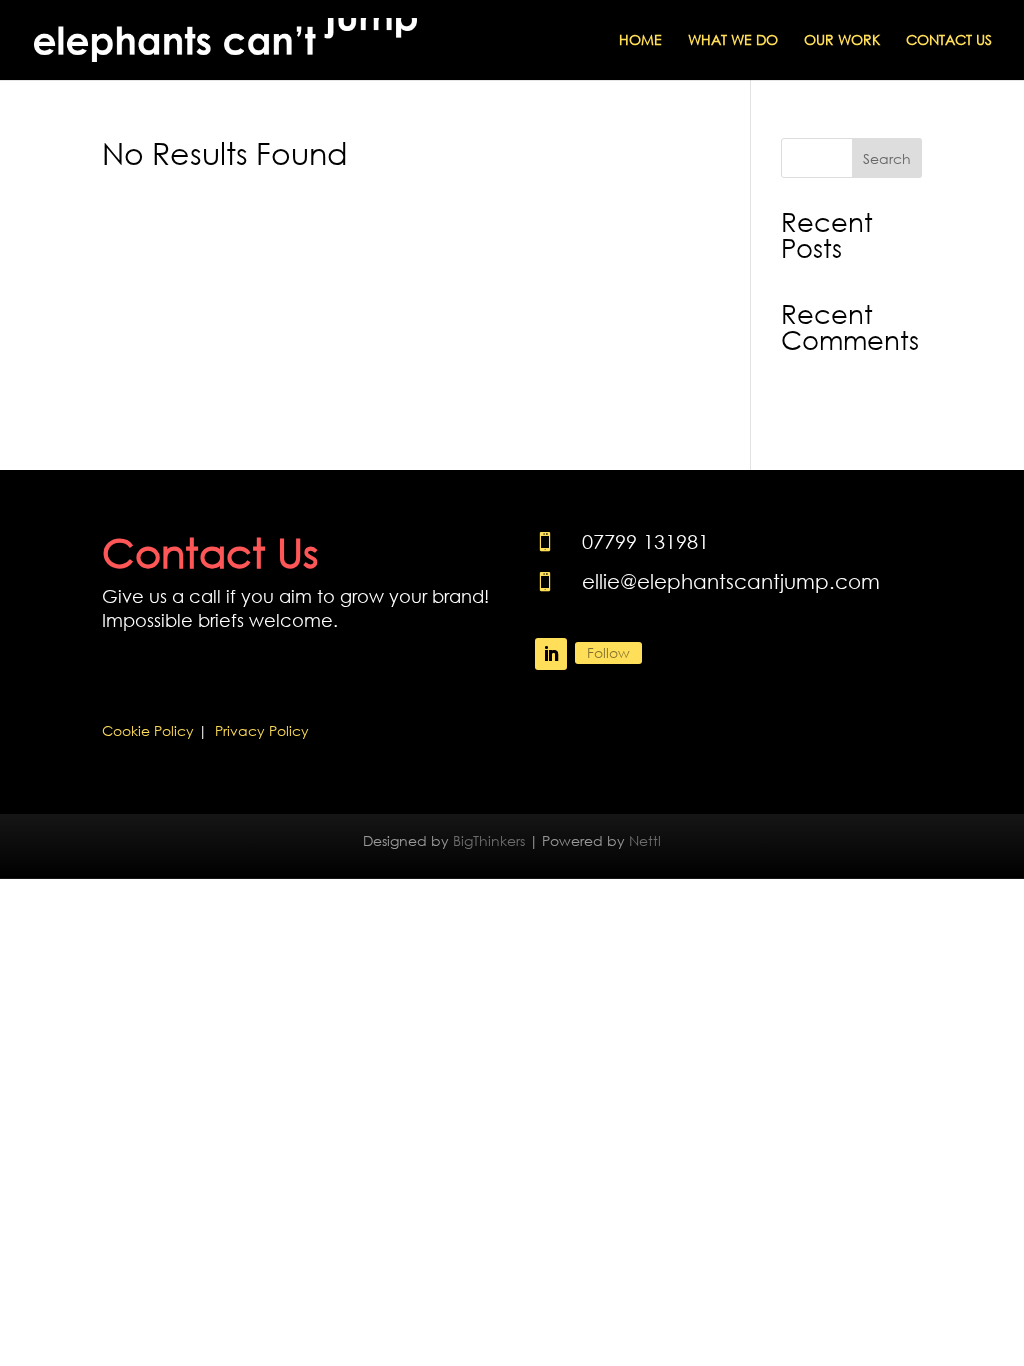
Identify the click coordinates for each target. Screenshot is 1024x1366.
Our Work (842, 41)
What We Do (733, 41)
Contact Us (949, 41)
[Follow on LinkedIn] (551, 654)
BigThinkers (489, 840)
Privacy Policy (262, 730)
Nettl (645, 840)
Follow (608, 652)
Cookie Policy (148, 730)
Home (640, 41)
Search (887, 158)
